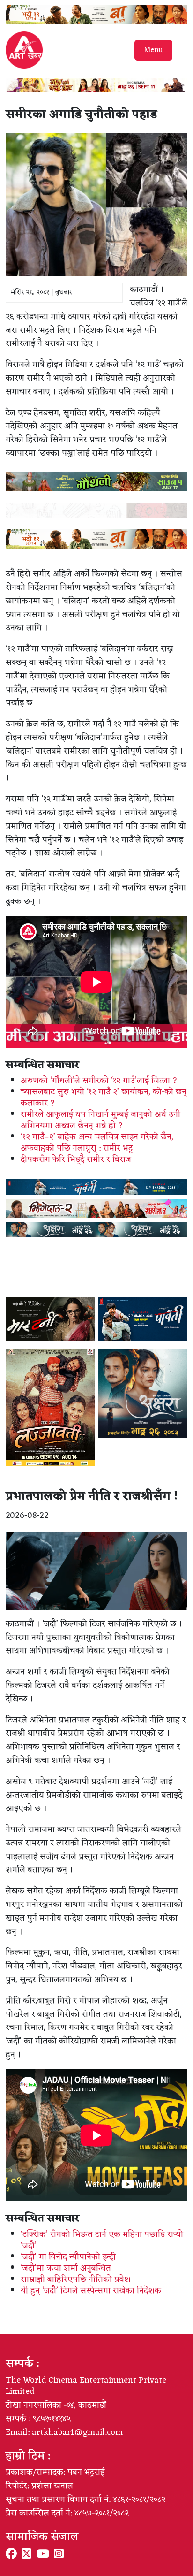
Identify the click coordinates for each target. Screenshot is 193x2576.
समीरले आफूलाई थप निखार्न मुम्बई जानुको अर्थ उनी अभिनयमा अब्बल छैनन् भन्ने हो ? (100, 1120)
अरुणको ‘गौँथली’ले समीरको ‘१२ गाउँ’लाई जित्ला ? (99, 1081)
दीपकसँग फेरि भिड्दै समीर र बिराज (76, 1159)
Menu (153, 50)
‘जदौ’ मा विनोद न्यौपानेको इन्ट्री (68, 2257)
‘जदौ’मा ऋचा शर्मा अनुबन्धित (66, 2268)
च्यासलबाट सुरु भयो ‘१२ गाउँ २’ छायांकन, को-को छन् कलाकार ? (104, 1097)
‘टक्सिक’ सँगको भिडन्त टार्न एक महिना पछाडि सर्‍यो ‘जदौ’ (102, 2240)
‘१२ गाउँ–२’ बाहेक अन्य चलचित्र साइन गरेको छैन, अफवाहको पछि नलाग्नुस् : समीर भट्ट (97, 1143)
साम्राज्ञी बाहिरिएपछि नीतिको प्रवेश (76, 2279)
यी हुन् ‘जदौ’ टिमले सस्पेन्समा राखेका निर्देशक (91, 2291)
